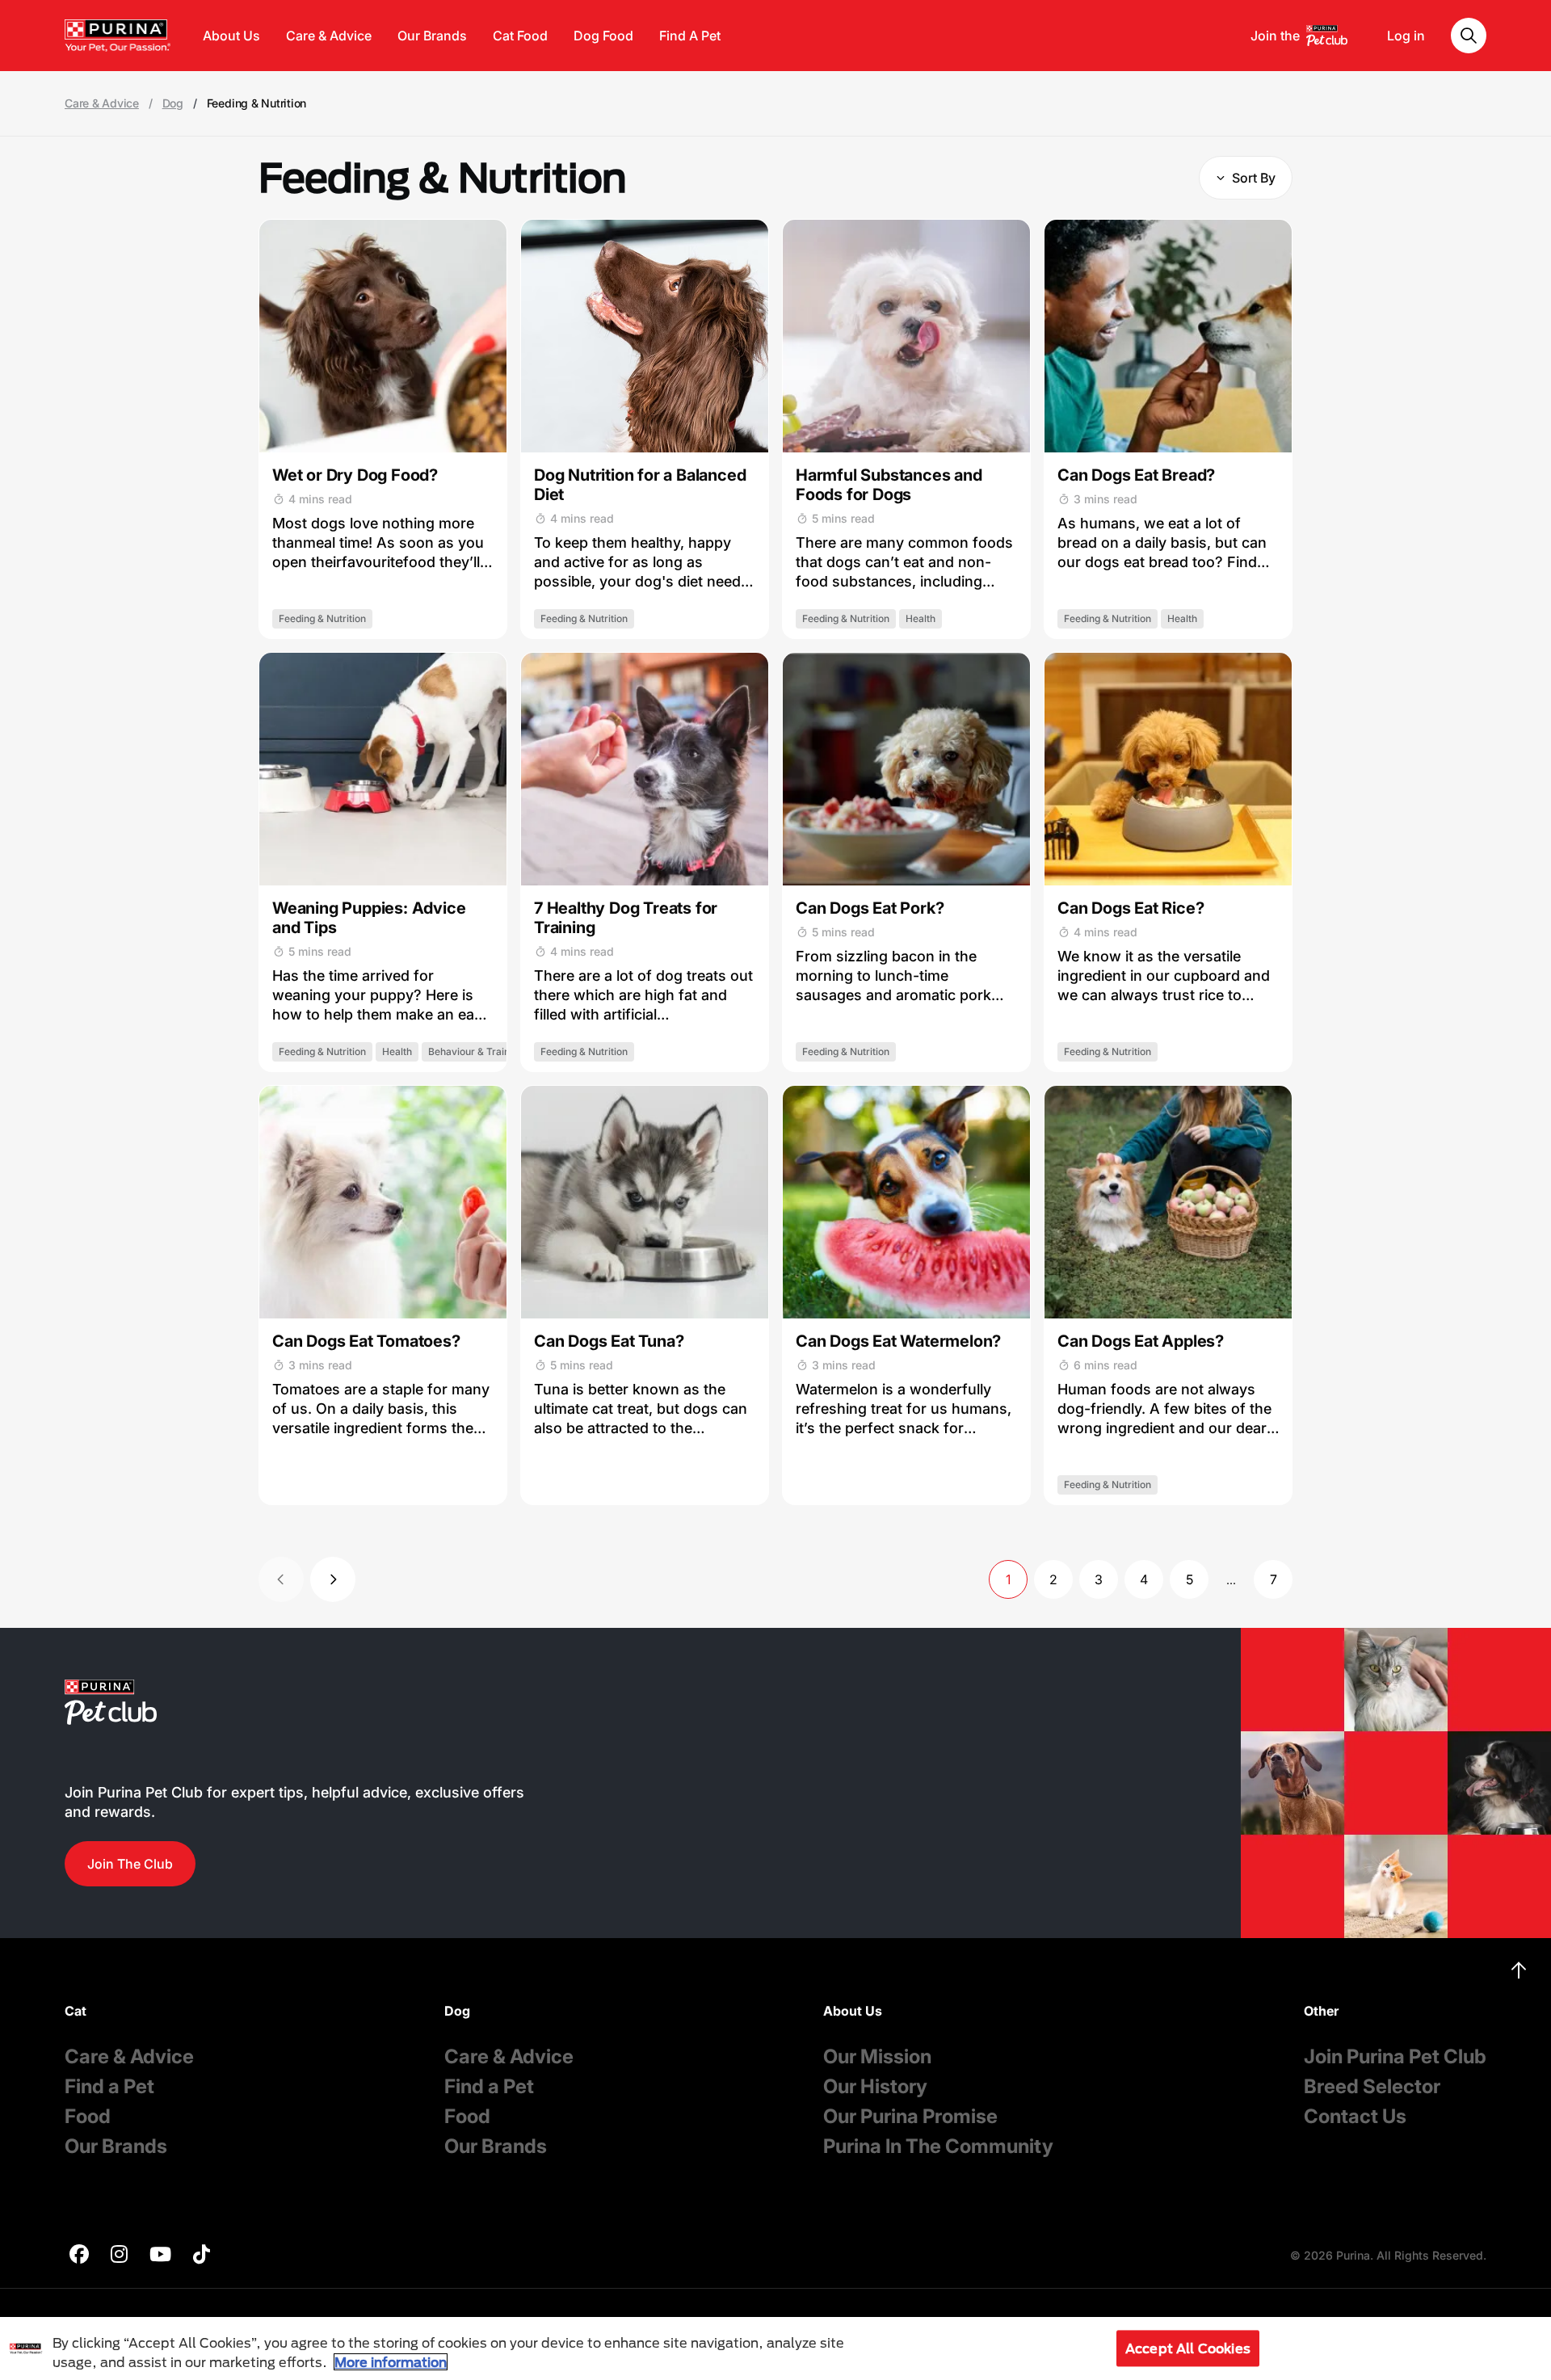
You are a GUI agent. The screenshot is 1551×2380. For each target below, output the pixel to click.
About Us (231, 36)
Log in (1406, 36)
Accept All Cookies (1188, 2348)
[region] (775, 2348)
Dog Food (603, 36)
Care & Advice (329, 36)
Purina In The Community (938, 2146)
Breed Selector (1372, 2086)
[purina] (79, 2256)
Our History (875, 2086)
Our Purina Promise (910, 2116)
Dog (173, 103)
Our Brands (432, 36)
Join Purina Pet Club (1395, 2056)
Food (88, 2116)
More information (391, 2362)
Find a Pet (109, 2086)
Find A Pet (690, 36)
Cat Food (520, 36)
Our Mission (877, 2056)
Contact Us (1355, 2116)
